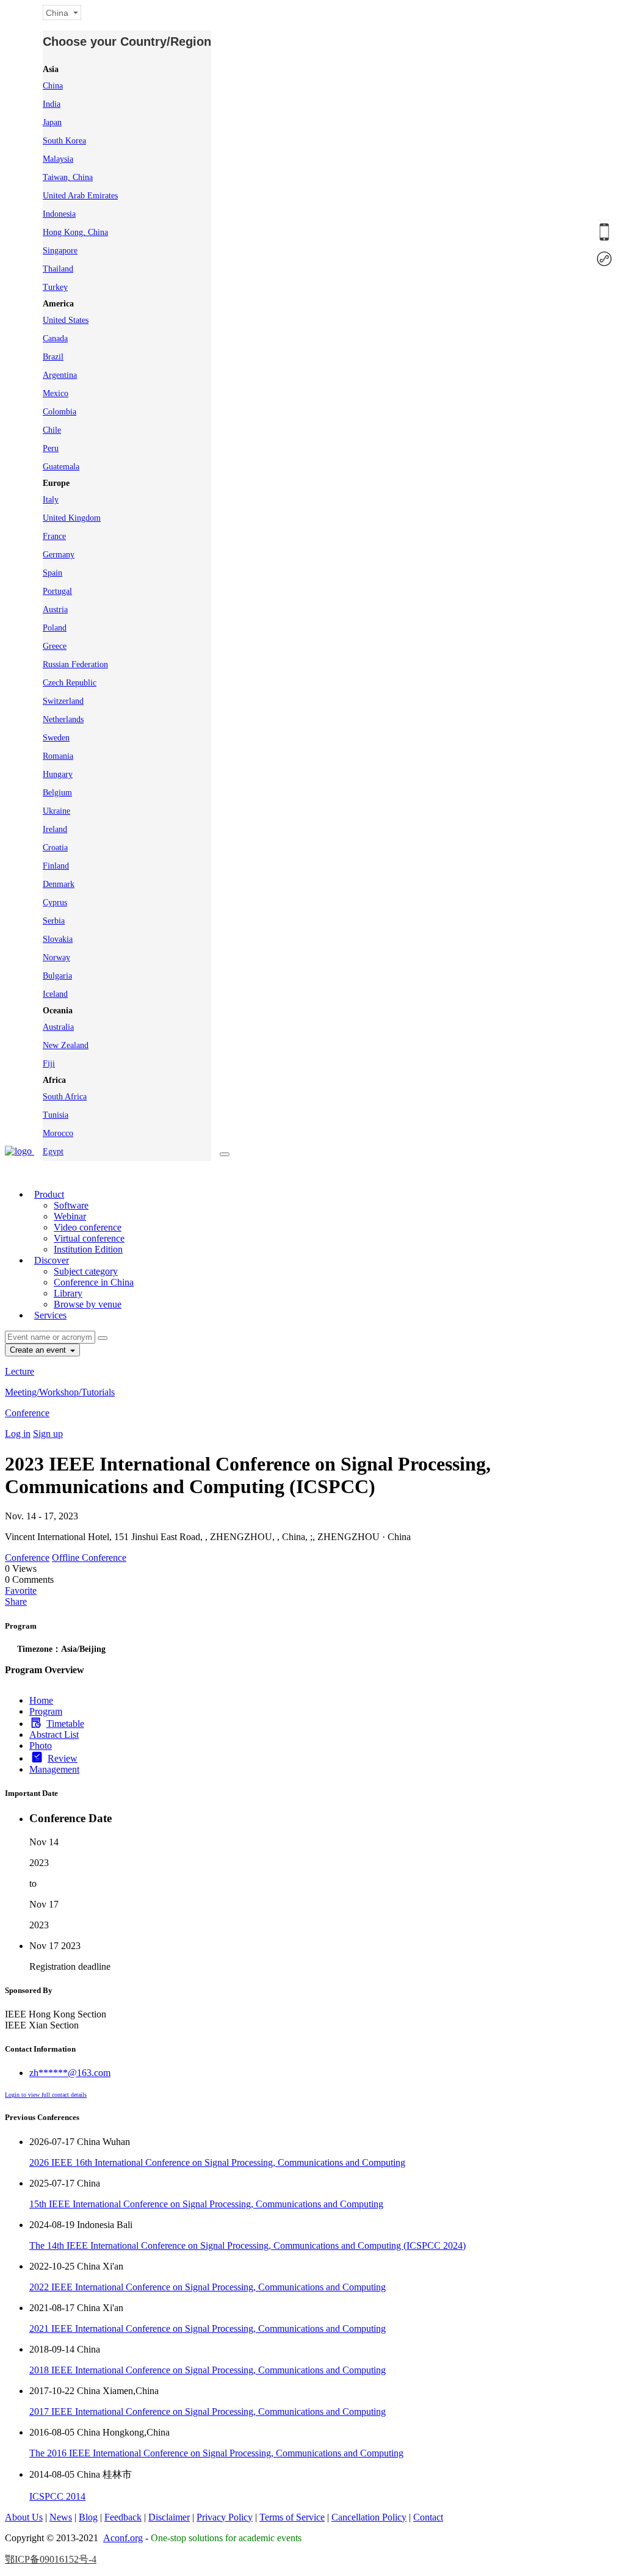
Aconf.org (123, 2538)
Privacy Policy (225, 2517)
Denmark (59, 884)
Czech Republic (70, 683)
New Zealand (66, 1045)
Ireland (55, 829)
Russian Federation (75, 664)
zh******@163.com (70, 2073)
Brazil (53, 357)
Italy (51, 500)
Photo (41, 1746)
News (61, 2517)
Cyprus (55, 903)
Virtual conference (89, 1238)
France (54, 536)
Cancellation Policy (369, 2517)
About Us (24, 2517)
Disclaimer (169, 2517)
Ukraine (56, 811)
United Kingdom (72, 518)
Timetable (65, 1724)
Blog (88, 2517)
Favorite (21, 1590)
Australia (58, 1027)
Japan (52, 122)
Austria (55, 610)
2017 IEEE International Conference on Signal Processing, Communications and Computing (208, 2411)
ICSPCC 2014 (57, 2496)
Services (50, 1315)
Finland (56, 866)
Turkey (55, 287)
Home (41, 1700)
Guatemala (61, 467)
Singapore (60, 251)
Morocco (58, 1133)
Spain (52, 573)
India (52, 104)
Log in (18, 1434)
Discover (52, 1260)
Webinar (70, 1216)
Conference (27, 1413)
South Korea (64, 141)
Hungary (58, 774)
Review (63, 1758)
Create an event (39, 1350)
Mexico (56, 393)
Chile (52, 430)
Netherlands (63, 719)
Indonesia (59, 214)
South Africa (65, 1097)
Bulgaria (57, 976)
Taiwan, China (68, 177)
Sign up (48, 1434)
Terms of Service (292, 2517)
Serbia (54, 921)
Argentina (60, 375)
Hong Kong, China (75, 232)
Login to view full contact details (46, 2095)
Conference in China (94, 1282)
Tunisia (56, 1115)
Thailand (58, 269)
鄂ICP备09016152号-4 (51, 2559)
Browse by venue (88, 1304)
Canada (55, 338)
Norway (56, 957)
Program (46, 1711)
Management (54, 1769)
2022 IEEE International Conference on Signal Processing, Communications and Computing (208, 2287)
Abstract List (54, 1735)
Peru (51, 448)
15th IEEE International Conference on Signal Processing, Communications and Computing (206, 2204)
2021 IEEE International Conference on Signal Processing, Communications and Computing (208, 2328)
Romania (58, 756)
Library (68, 1293)
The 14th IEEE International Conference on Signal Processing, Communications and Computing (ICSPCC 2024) (247, 2245)
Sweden (56, 738)
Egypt (53, 1152)
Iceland (55, 994)
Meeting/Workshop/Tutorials (60, 1392)
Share (16, 1601)
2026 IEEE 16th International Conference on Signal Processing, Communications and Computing (217, 2162)
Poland (55, 628)
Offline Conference (89, 1558)
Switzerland (63, 701)
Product (49, 1194)
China (53, 86)
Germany (59, 555)
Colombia (60, 412)
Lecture (20, 1371)
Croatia (55, 848)
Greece (55, 646)
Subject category (86, 1271)
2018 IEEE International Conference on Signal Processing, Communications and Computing (208, 2370)
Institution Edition (88, 1249)
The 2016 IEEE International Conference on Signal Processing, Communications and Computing (216, 2453)
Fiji (49, 1064)
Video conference (88, 1227)
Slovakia (58, 939)
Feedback (123, 2517)
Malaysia (58, 159)
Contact (428, 2517)
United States (66, 320)
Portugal (57, 591)
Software (71, 1205)
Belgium (57, 793)
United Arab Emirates (80, 196)
